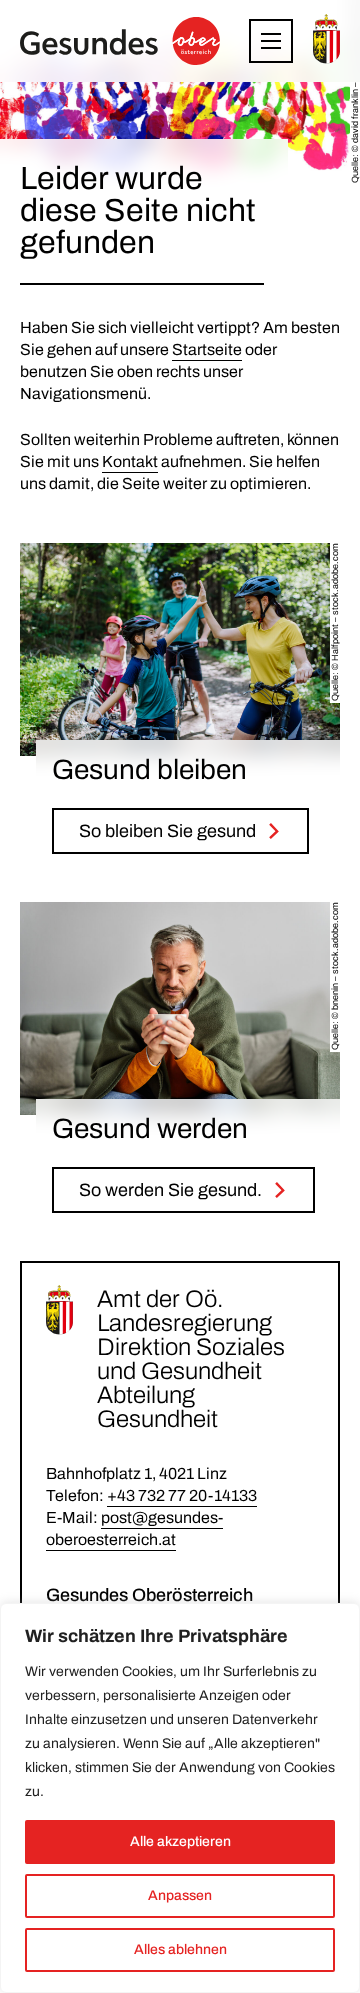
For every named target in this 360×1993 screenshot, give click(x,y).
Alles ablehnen (180, 1949)
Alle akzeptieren (180, 1841)
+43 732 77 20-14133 (182, 1495)
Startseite (207, 349)
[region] (180, 1798)
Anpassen (180, 1895)
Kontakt (130, 461)
